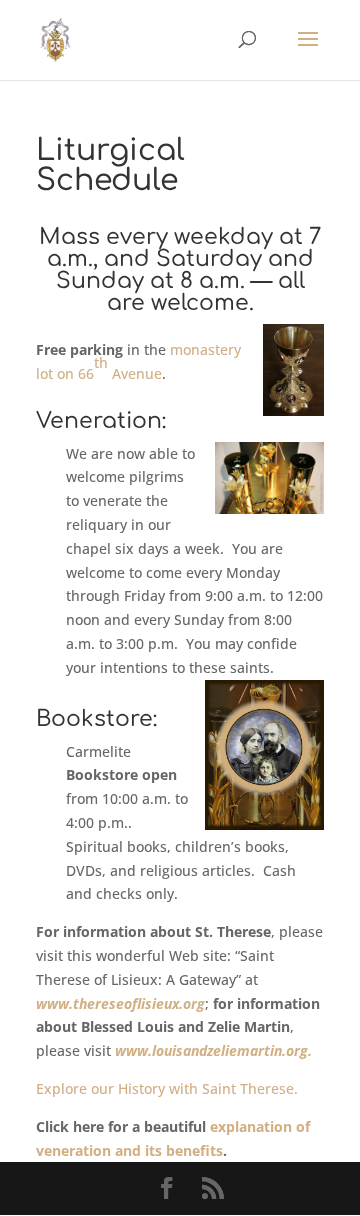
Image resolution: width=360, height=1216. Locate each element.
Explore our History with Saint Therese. (167, 1088)
